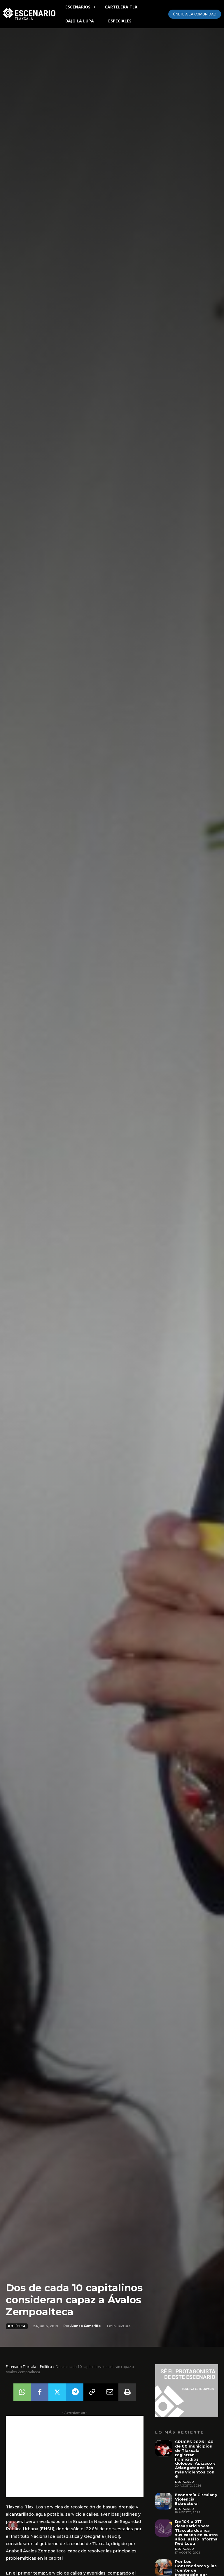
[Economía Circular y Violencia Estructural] (164, 2501)
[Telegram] (75, 2392)
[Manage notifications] (13, 2525)
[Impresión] (127, 2392)
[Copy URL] (92, 2392)
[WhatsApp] (22, 2392)
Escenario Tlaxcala (21, 2367)
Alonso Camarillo (85, 2326)
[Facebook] (40, 2392)
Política (17, 2326)
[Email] (110, 2392)
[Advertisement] (75, 2457)
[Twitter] (57, 2392)
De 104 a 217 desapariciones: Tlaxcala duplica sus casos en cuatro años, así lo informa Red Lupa (196, 2532)
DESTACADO (184, 2482)
